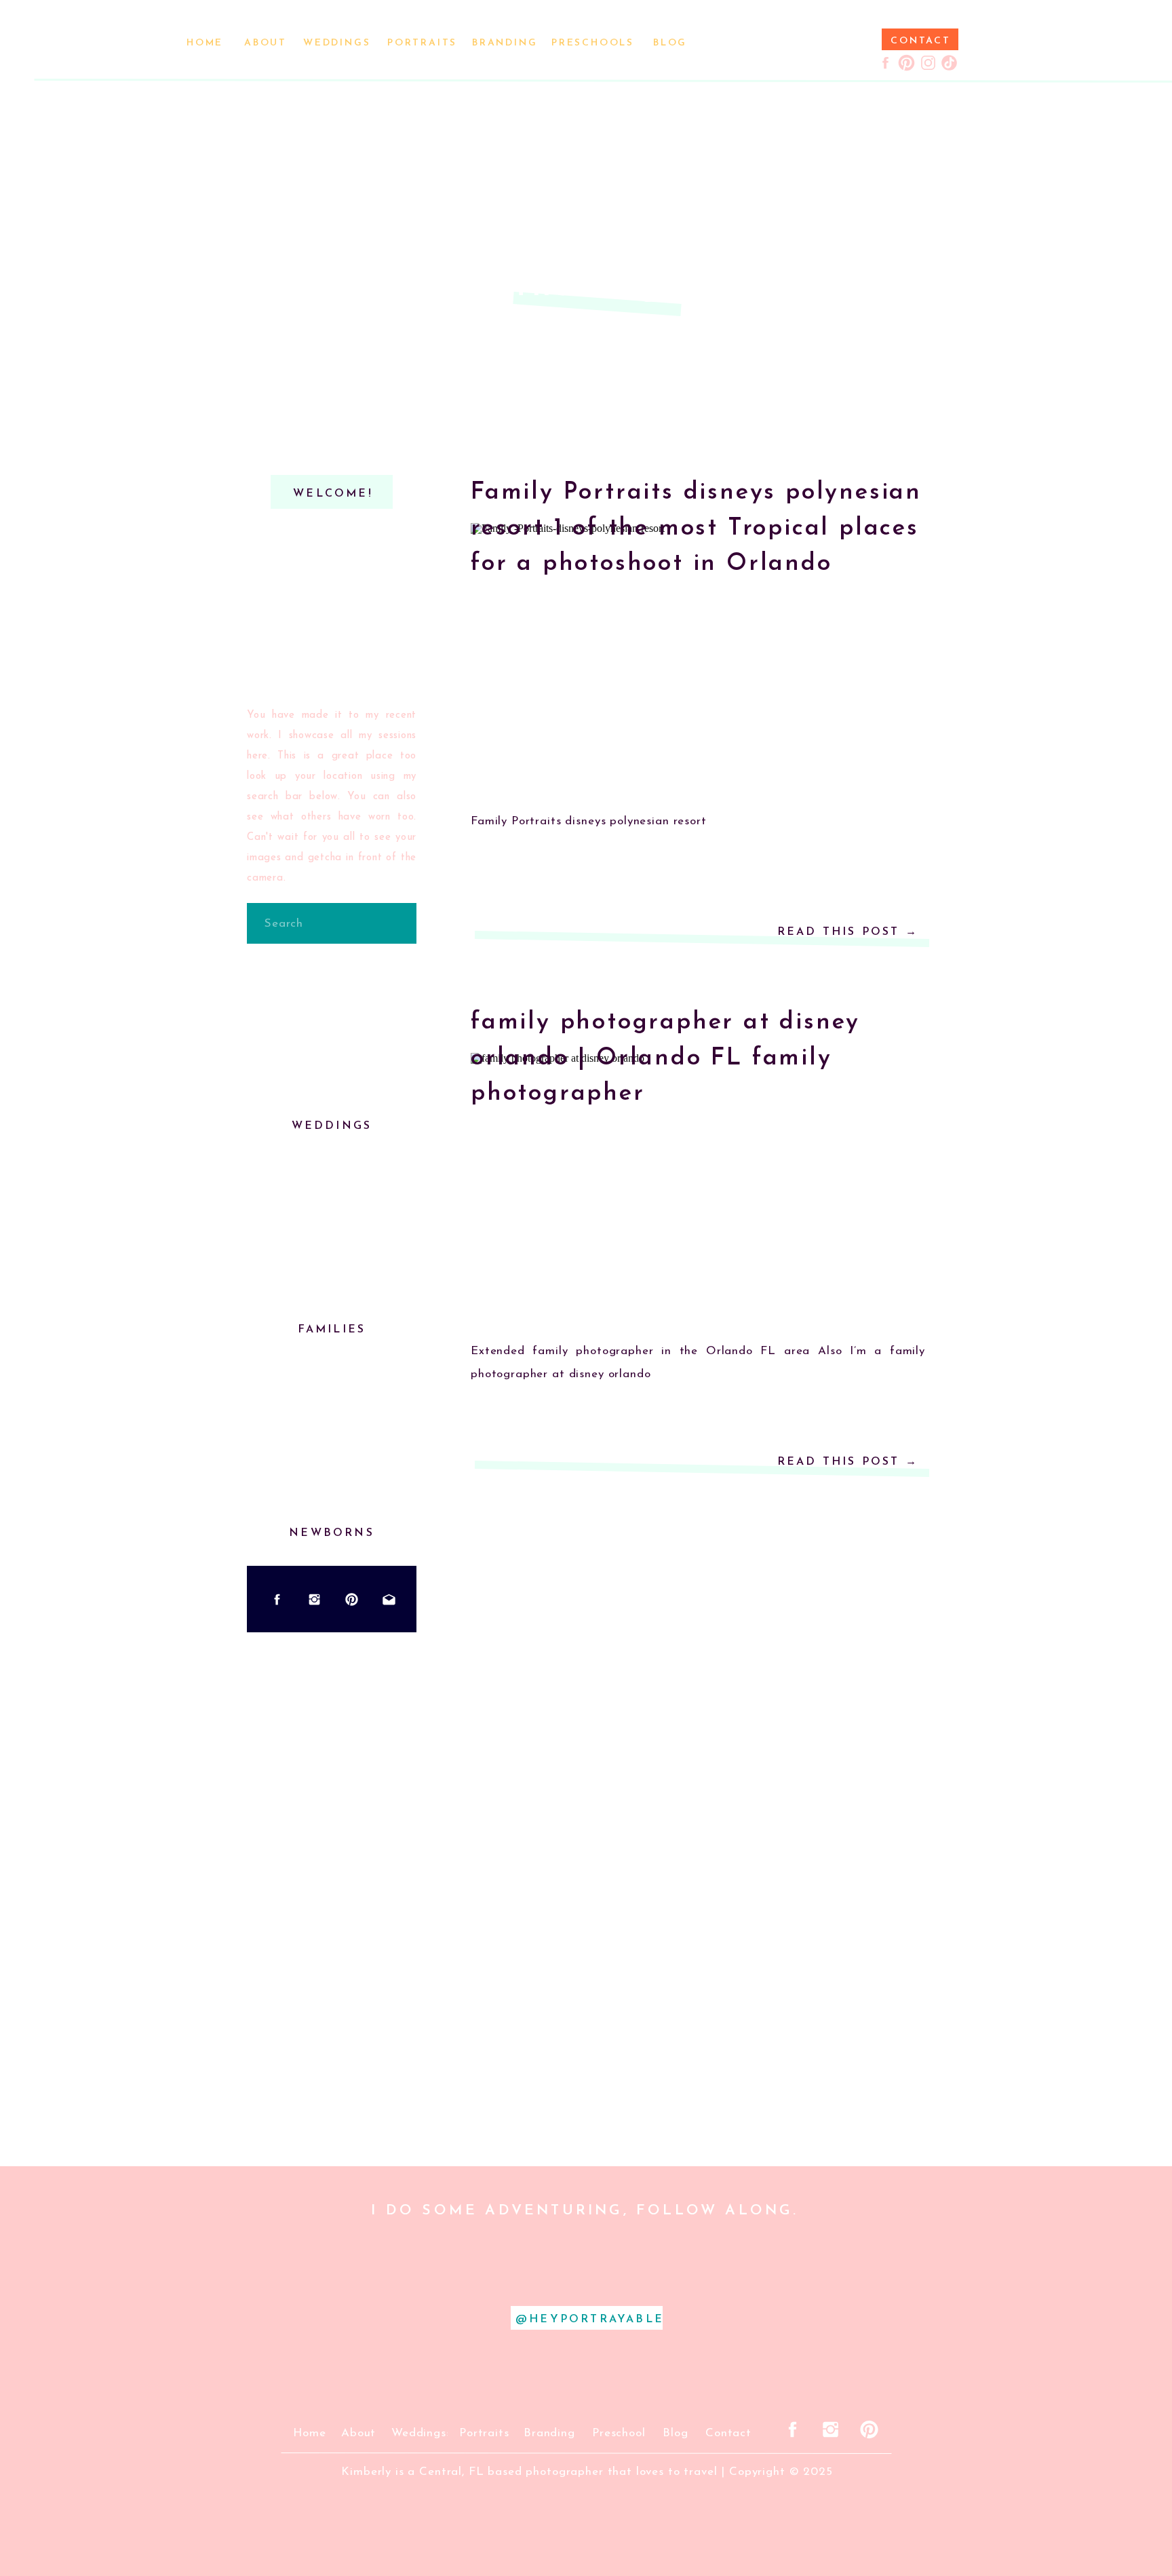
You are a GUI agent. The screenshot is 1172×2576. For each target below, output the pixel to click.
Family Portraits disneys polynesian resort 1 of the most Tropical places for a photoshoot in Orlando (696, 528)
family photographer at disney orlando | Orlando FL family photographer (665, 1058)
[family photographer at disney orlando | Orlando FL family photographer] (698, 1189)
